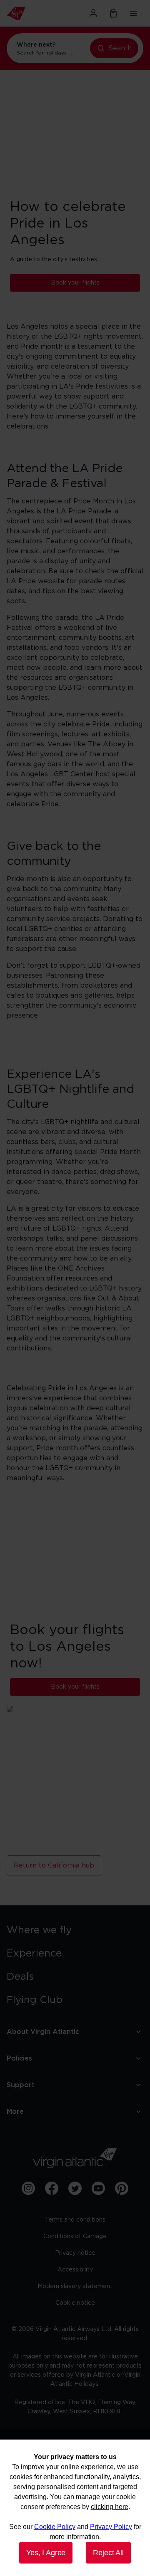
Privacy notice (75, 2253)
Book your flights (75, 283)
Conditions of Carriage (75, 2237)
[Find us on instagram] (28, 2188)
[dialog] (75, 2508)
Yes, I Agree (46, 2553)
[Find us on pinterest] (122, 2188)
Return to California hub (54, 1865)
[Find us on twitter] (75, 2188)
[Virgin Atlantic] (27, 13)
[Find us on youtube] (98, 2188)
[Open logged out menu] (93, 13)
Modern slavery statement (75, 2286)
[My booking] (113, 13)
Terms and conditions (75, 2220)
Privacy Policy (111, 2527)
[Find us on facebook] (52, 2188)
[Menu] (133, 13)
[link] (75, 1930)
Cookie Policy (55, 2527)
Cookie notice (75, 2303)
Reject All (108, 2553)
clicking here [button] (110, 2507)
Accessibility (75, 2270)
